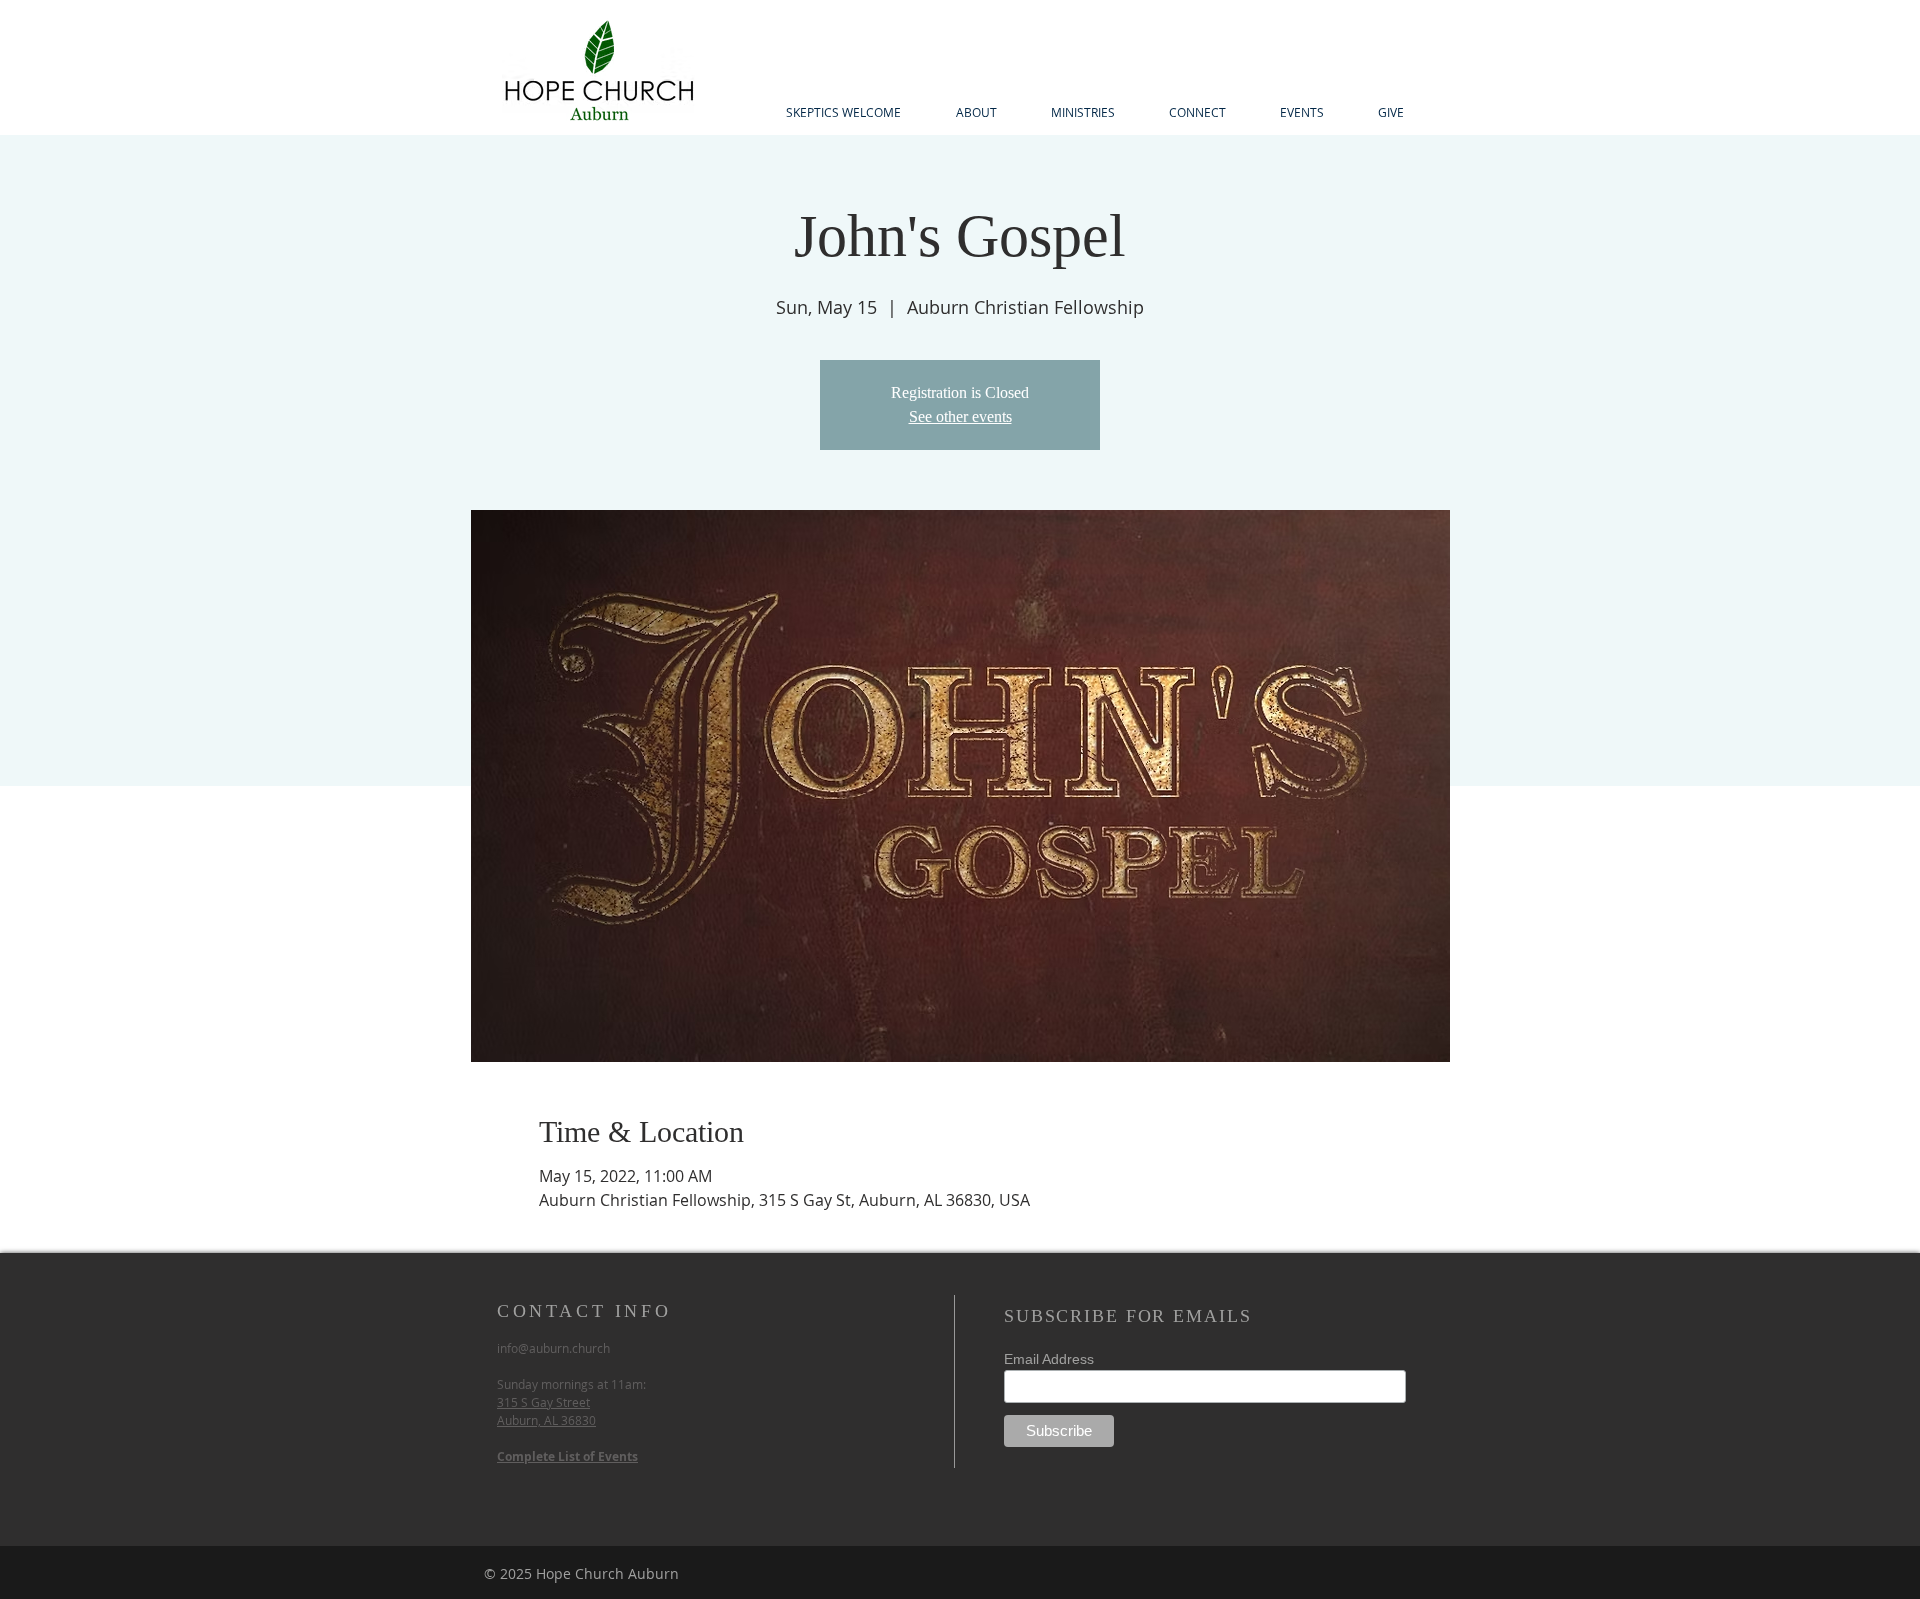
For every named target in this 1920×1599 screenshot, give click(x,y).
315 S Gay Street (543, 1402)
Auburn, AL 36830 (546, 1420)
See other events (960, 416)
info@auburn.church (553, 1348)
